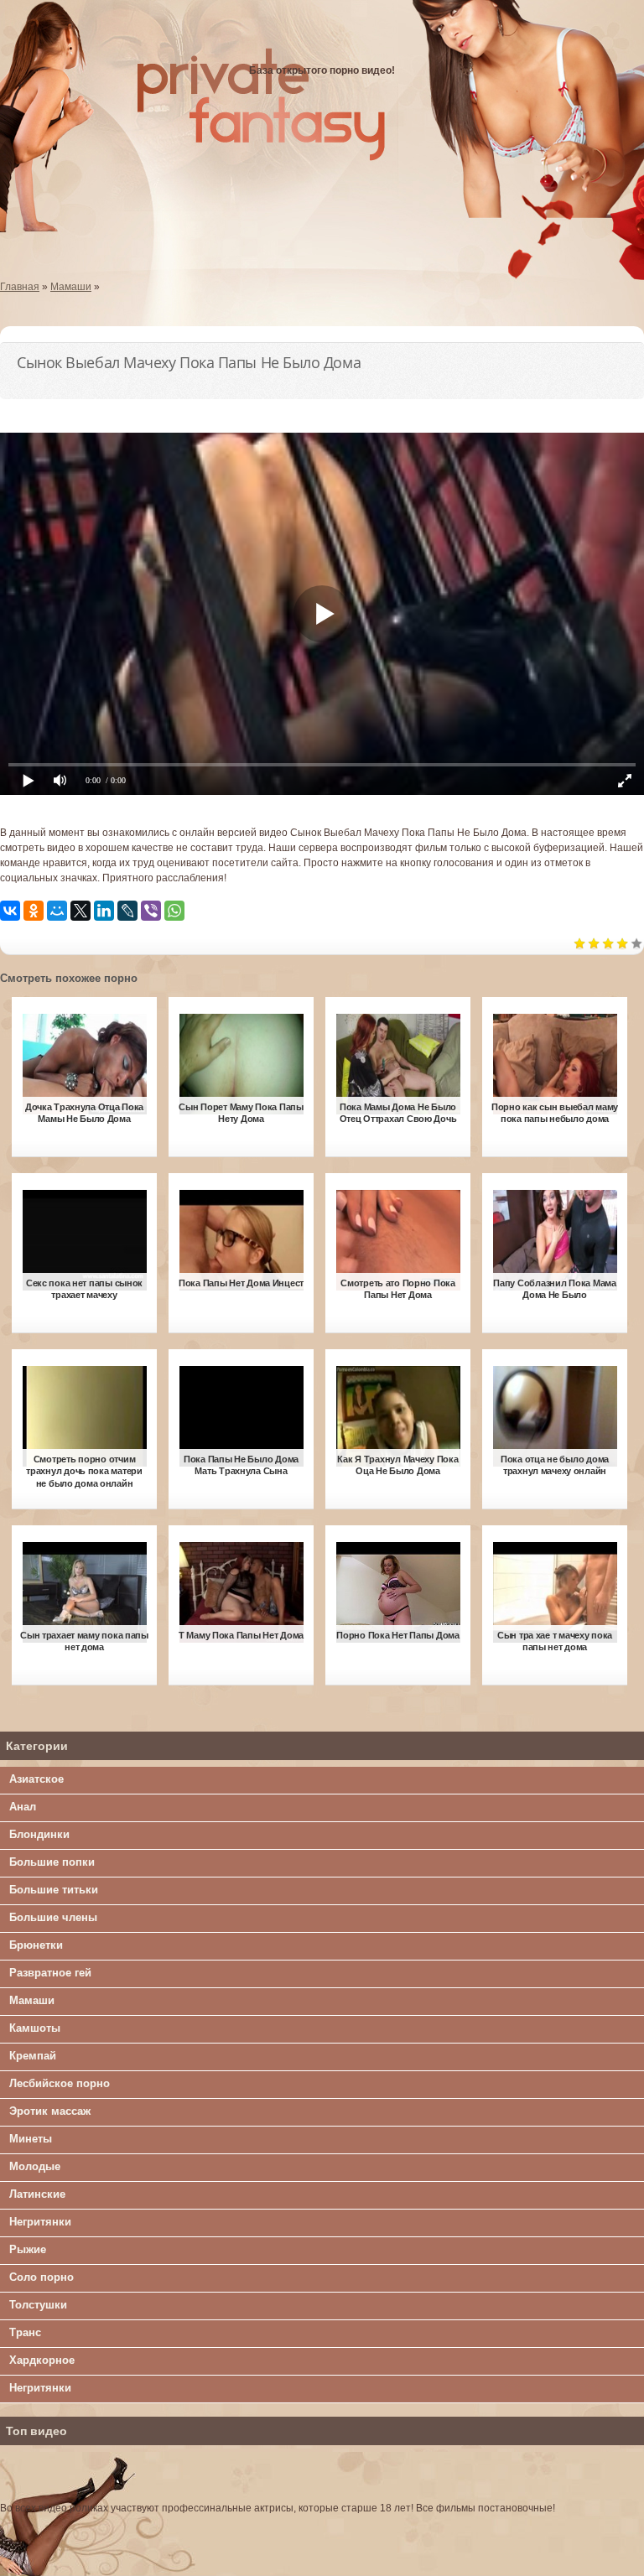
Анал (23, 1807)
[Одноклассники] (34, 911)
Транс (25, 2332)
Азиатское (36, 1779)
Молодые (35, 2166)
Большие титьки (54, 1890)
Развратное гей (50, 1973)
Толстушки (38, 2305)
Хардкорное (42, 2360)
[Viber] (151, 911)
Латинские (37, 2194)
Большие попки (52, 1862)
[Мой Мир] (57, 911)
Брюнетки (36, 1945)
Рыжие (28, 2249)
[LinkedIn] (104, 911)
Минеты (31, 2139)
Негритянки (40, 2222)
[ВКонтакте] (10, 911)
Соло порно (42, 2277)
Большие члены (53, 1917)
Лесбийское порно (60, 2083)
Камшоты (35, 2028)
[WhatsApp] (174, 911)
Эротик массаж (50, 2111)
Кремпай (33, 2056)
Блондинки (39, 1834)
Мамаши (32, 2000)
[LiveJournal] (127, 911)
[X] (80, 911)
